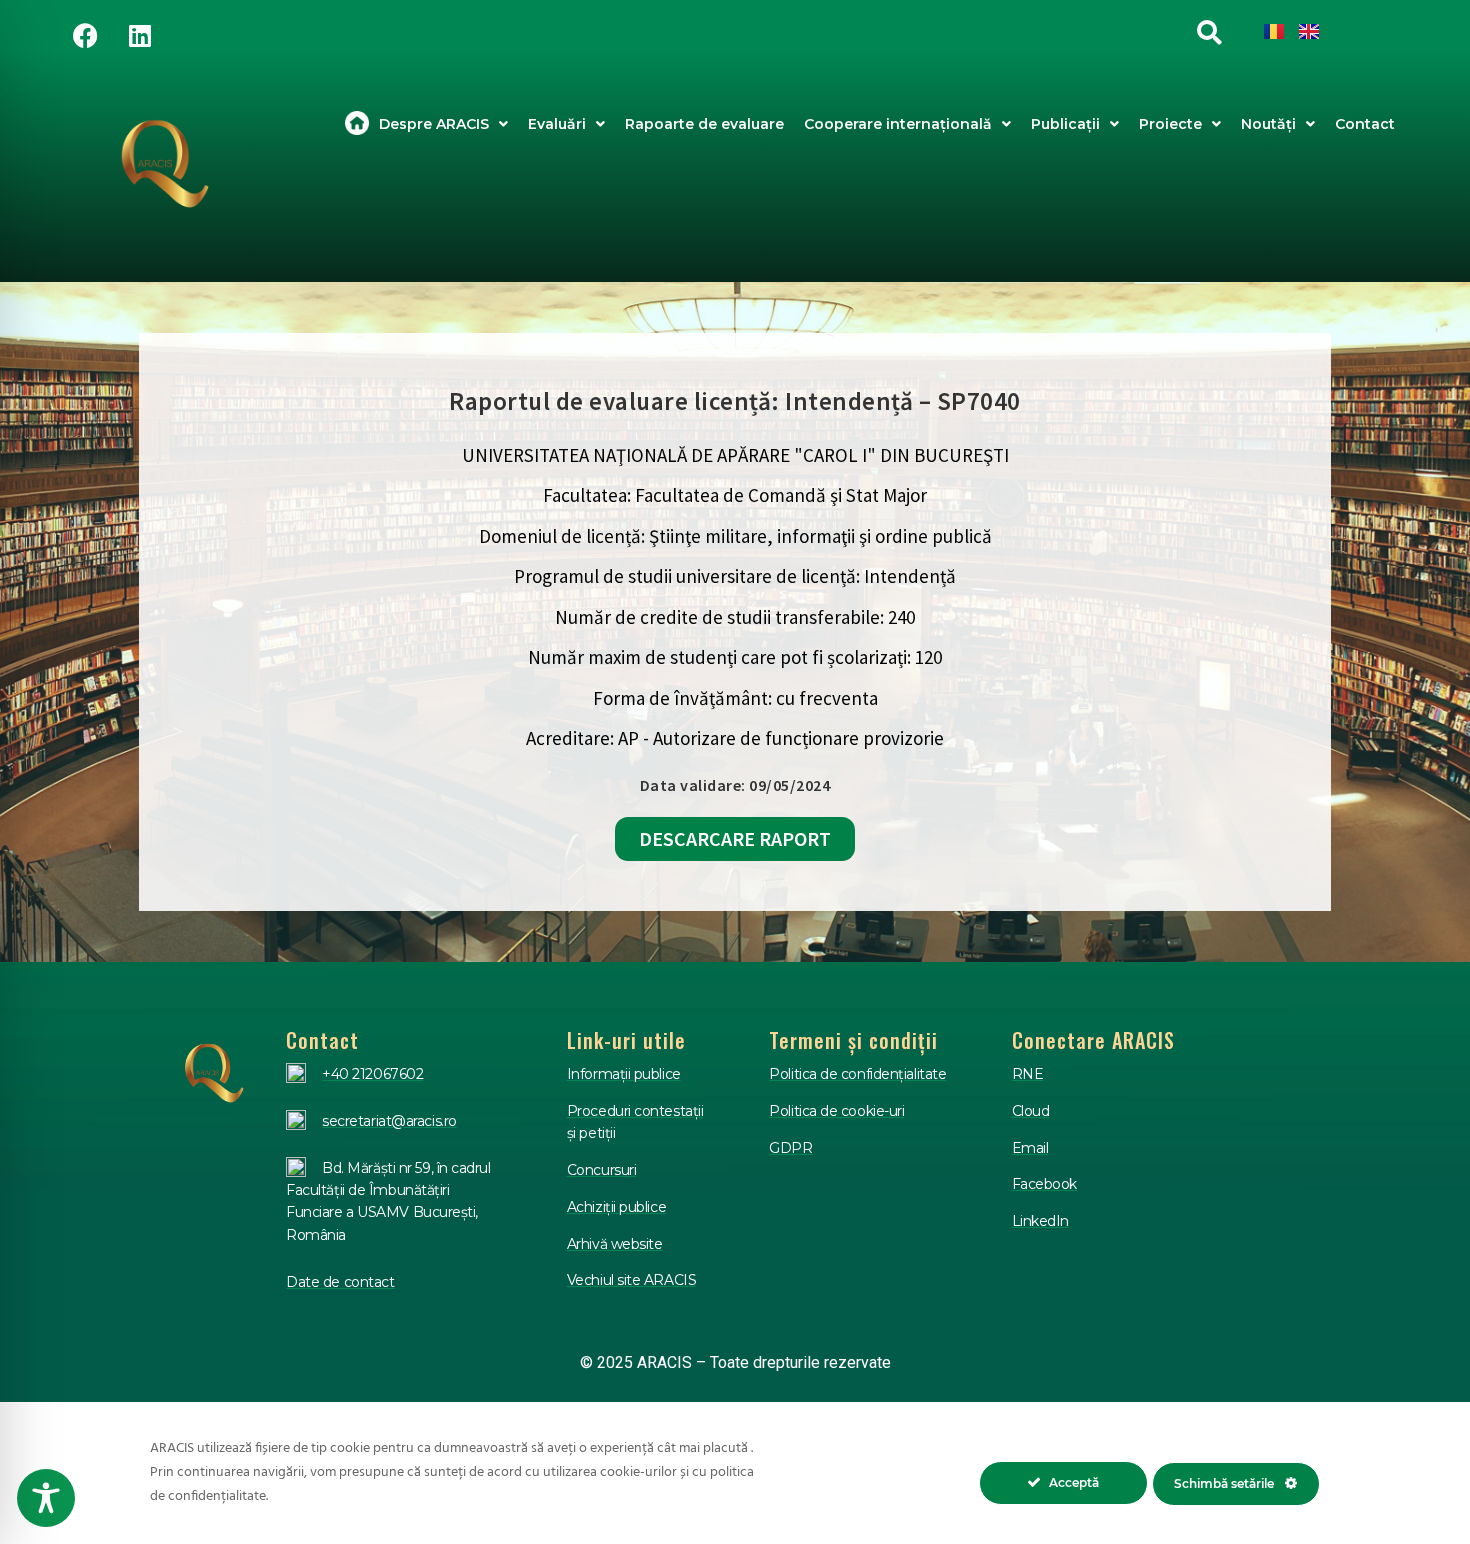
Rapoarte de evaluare (704, 124)
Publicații (1065, 124)
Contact (1365, 124)
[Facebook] (85, 35)
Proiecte (1170, 124)
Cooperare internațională (898, 124)
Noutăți (1268, 124)
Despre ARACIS (434, 124)
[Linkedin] (140, 35)
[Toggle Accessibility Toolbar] (46, 1498)
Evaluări (557, 124)
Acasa (357, 124)
